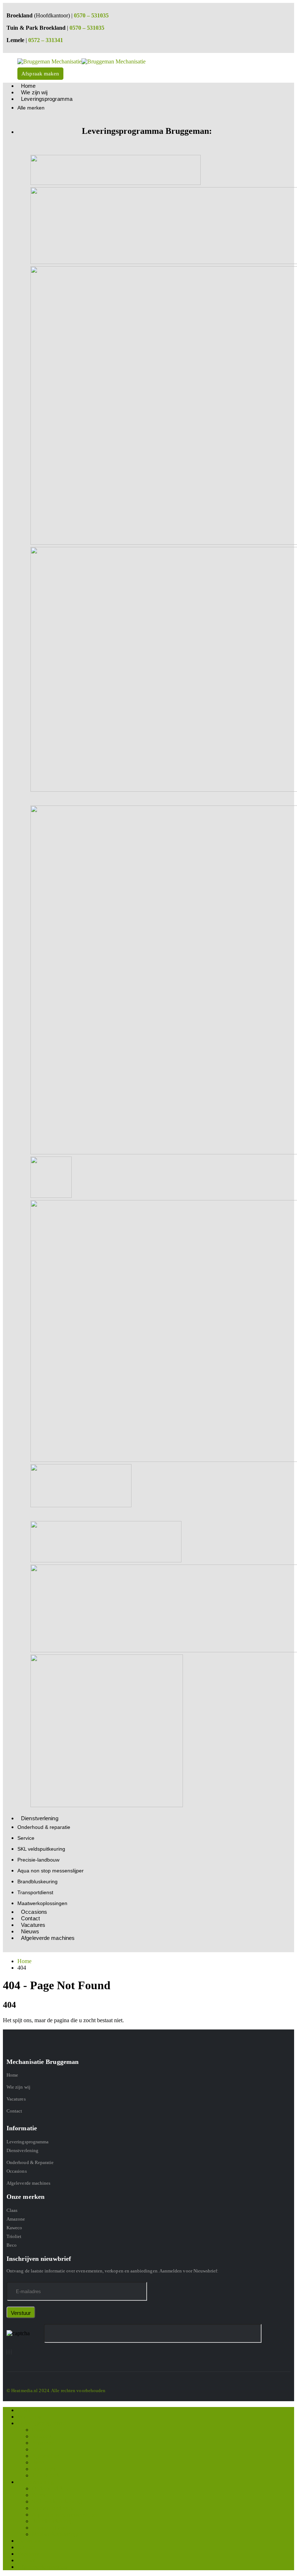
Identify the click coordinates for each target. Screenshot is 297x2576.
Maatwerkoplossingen (42, 1903)
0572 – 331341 (46, 40)
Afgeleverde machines (48, 1938)
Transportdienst (35, 1892)
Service (26, 1838)
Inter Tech (43, 2469)
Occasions (17, 2171)
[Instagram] (9, 2352)
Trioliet (14, 2236)
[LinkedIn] (11, 2352)
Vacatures (16, 2099)
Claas (12, 2210)
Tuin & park (46, 2475)
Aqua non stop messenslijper (51, 1871)
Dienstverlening (40, 1818)
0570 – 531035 (91, 15)
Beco (12, 2245)
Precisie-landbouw (38, 1860)
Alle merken (31, 108)
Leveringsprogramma (47, 99)
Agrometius (45, 2456)
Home (12, 2075)
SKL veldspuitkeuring (41, 1849)
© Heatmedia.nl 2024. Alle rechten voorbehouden (56, 2390)
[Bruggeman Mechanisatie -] (81, 61)
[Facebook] (7, 2352)
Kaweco (14, 2228)
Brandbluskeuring (37, 1881)
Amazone (16, 2219)
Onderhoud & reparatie (44, 1827)
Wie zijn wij (18, 2087)
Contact (14, 2111)
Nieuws (26, 2560)
